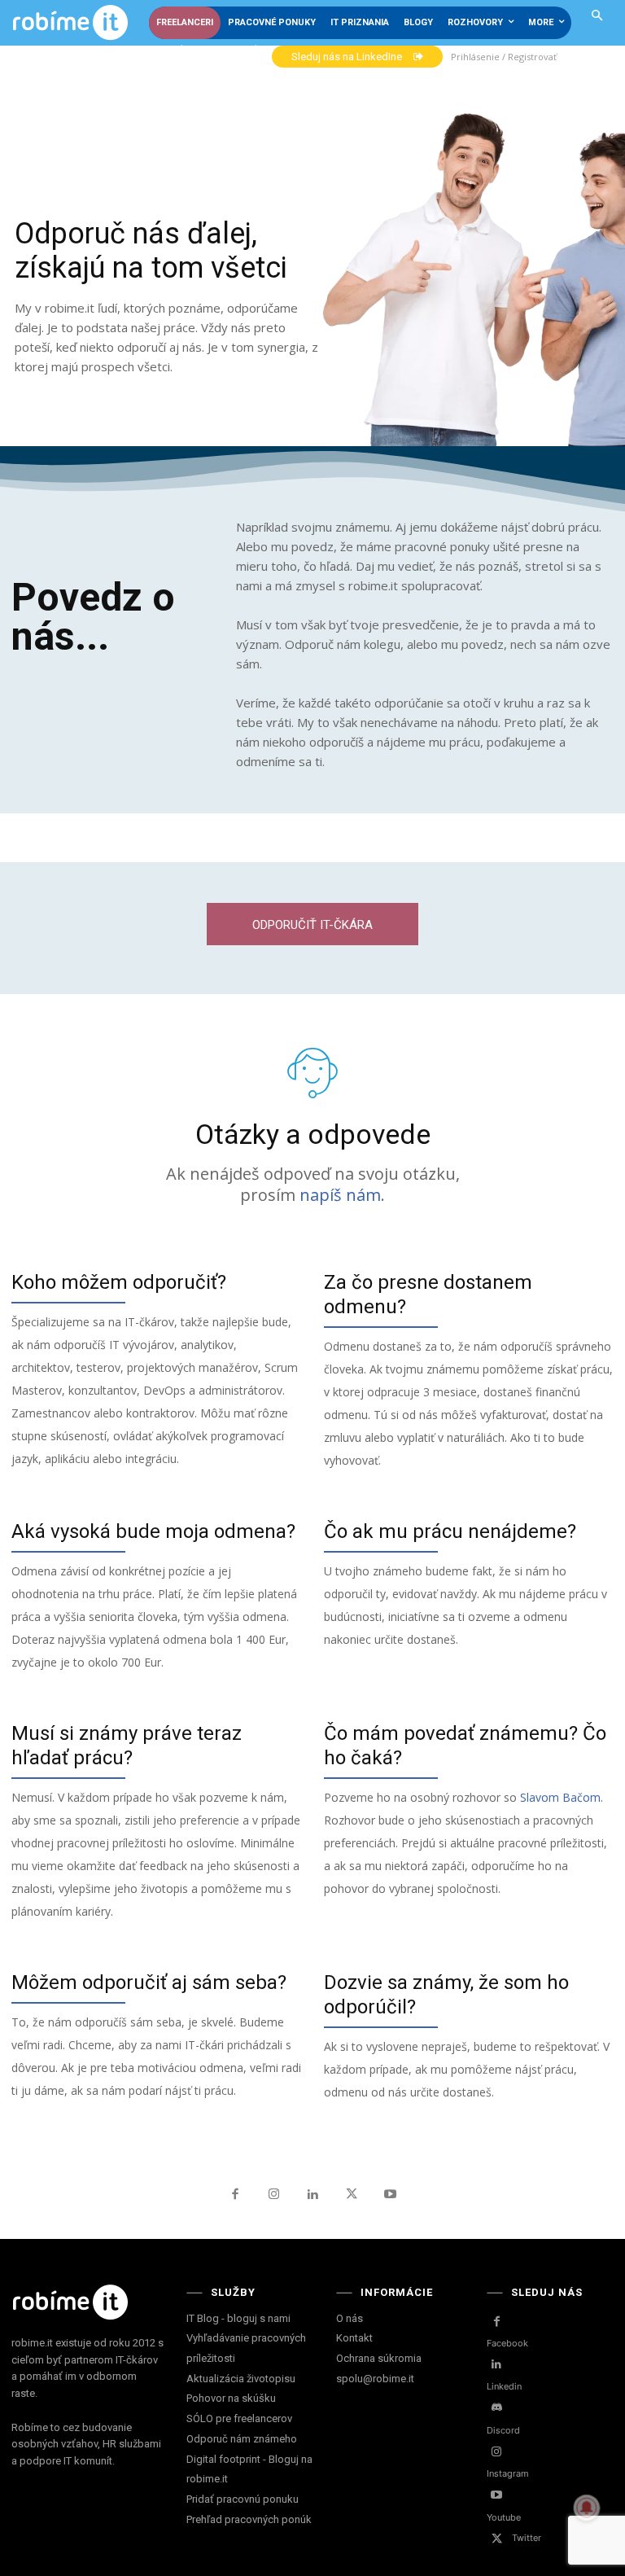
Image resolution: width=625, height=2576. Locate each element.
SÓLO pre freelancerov (239, 2418)
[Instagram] (274, 2195)
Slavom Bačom (560, 1797)
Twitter (527, 2538)
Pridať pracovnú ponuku (243, 2499)
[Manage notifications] (587, 2508)
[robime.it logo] (70, 23)
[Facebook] (235, 2195)
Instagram (508, 2473)
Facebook (507, 2343)
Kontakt (354, 2338)
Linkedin (504, 2386)
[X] (352, 2195)
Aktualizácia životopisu (241, 2379)
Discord (503, 2430)
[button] (598, 17)
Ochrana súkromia (379, 2358)
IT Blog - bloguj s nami (238, 2318)
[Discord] (497, 2408)
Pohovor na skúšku (231, 2398)
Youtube (504, 2517)
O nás (350, 2318)
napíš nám (340, 1195)
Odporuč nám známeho (242, 2439)
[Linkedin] (312, 2195)
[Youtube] (390, 2195)
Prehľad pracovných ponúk (249, 2519)
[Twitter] (497, 2539)
